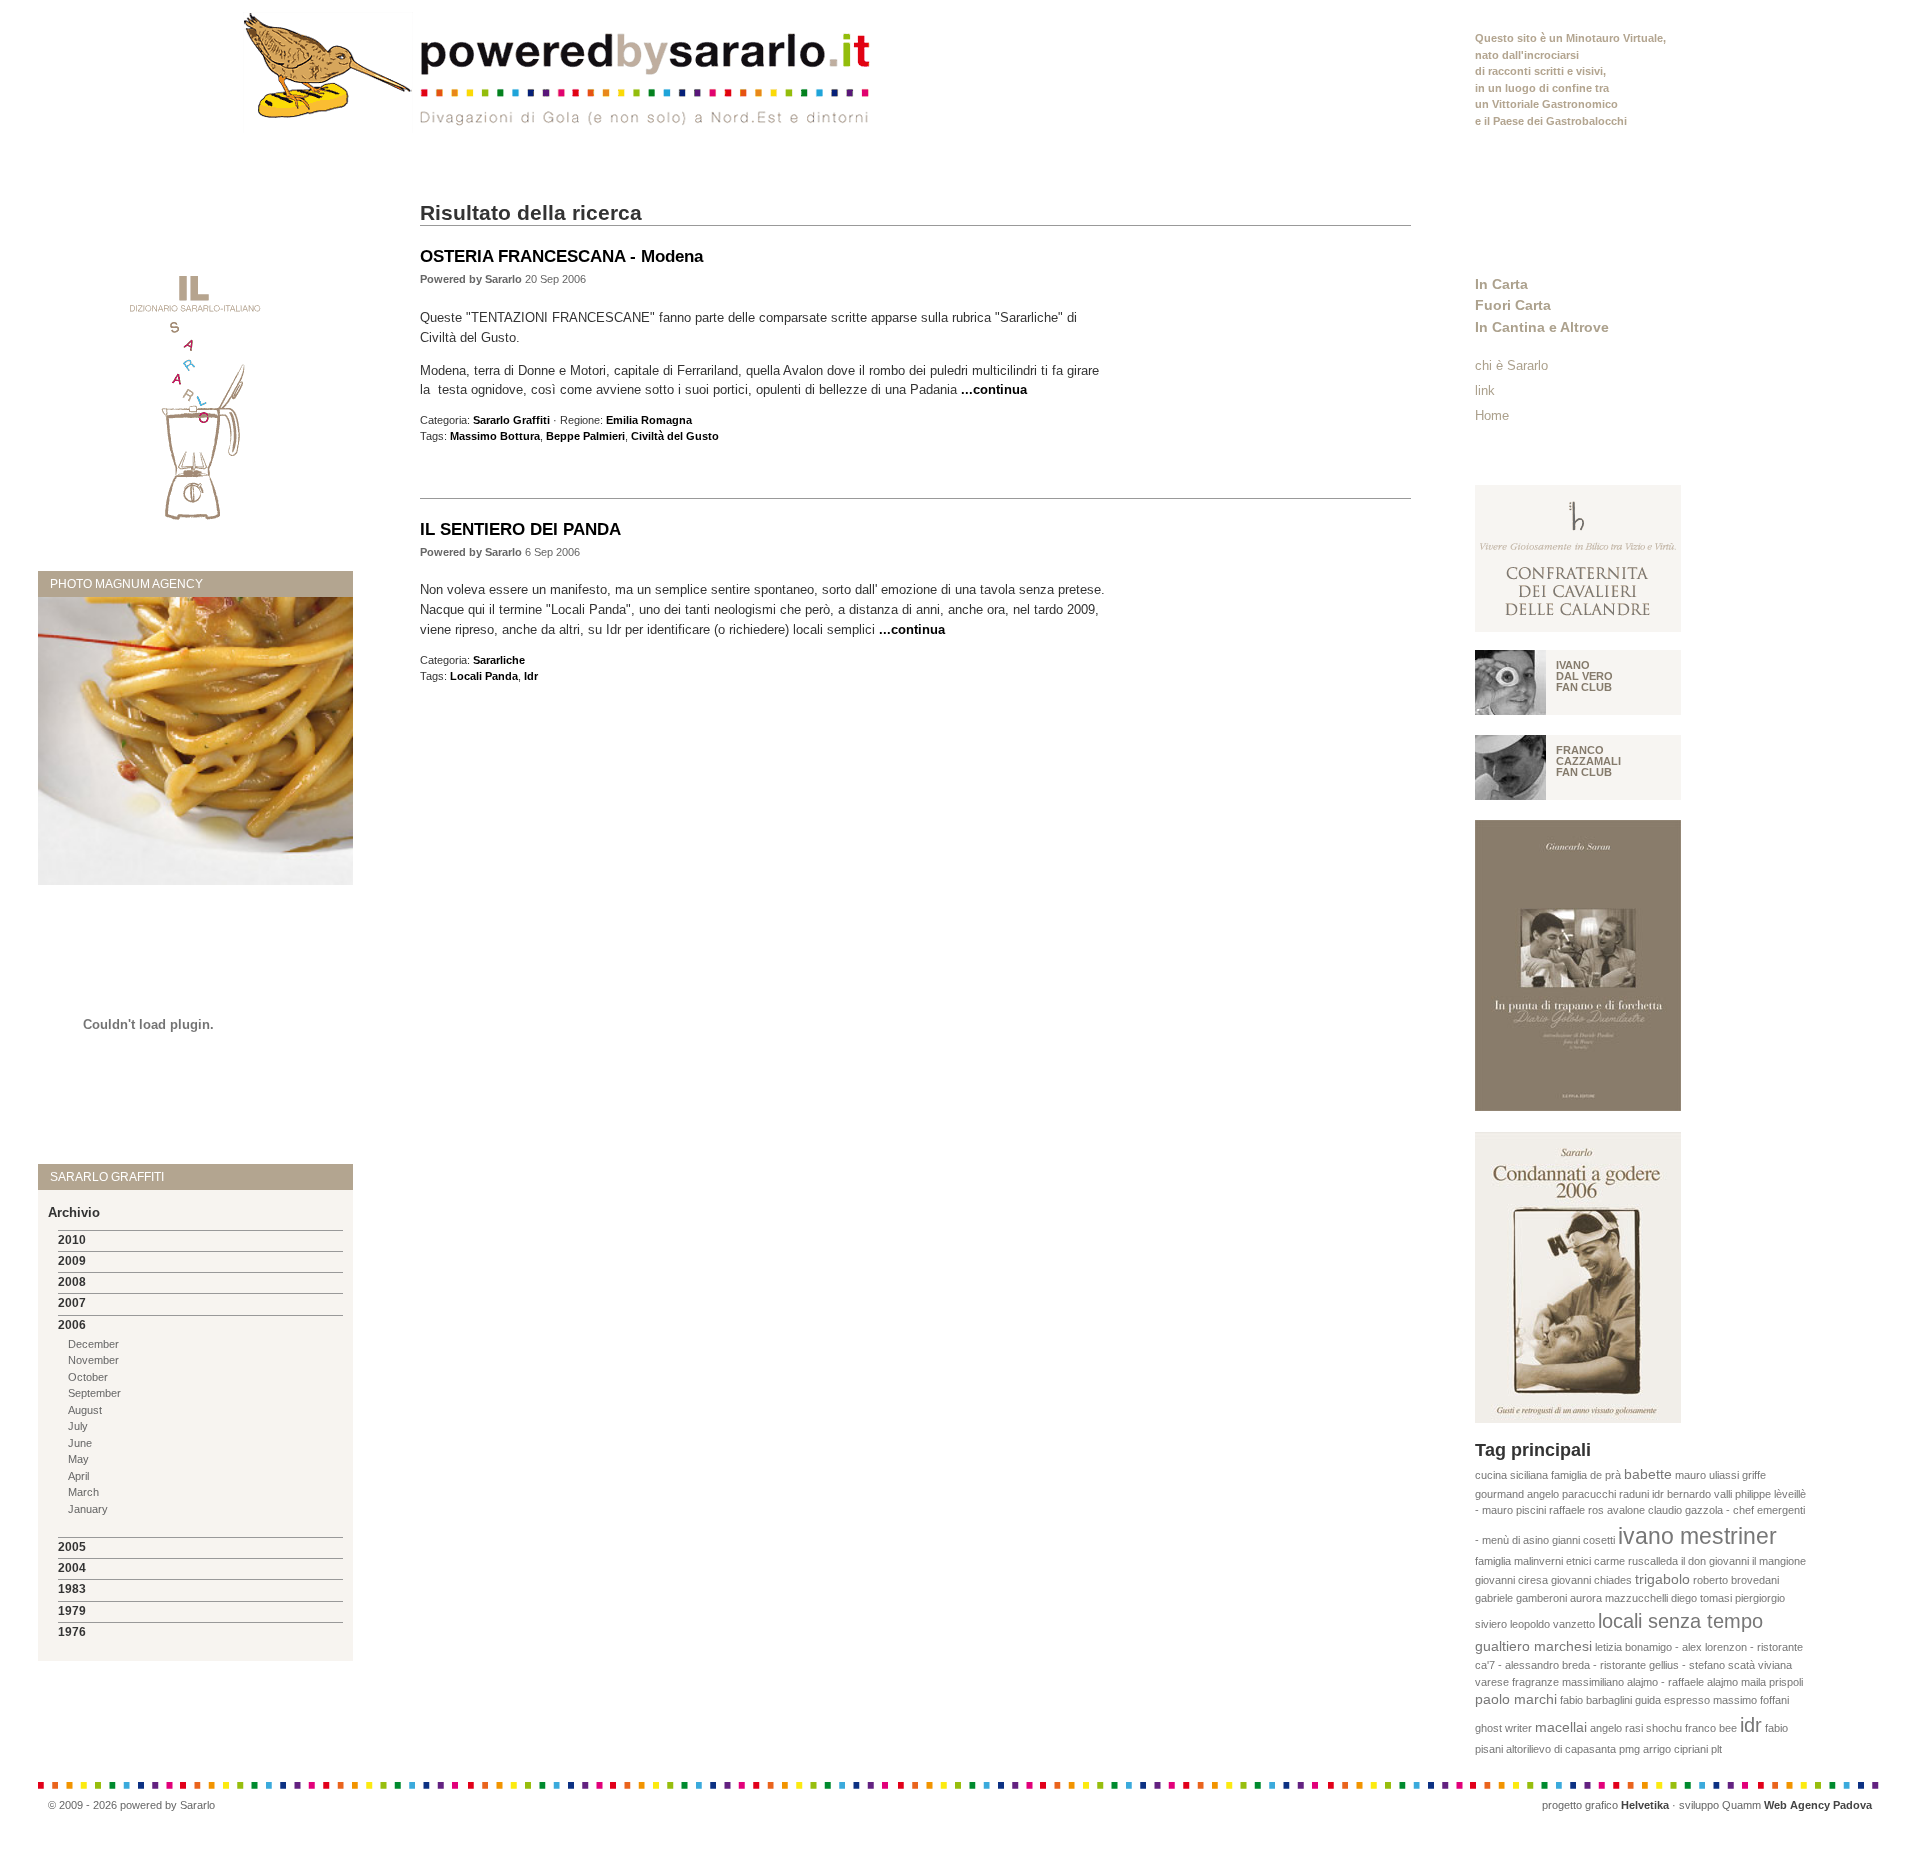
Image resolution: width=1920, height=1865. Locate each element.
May (78, 1459)
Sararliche (499, 660)
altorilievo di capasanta (1561, 1749)
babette (1648, 1474)
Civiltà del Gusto (675, 436)
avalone (1626, 1510)
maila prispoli (1772, 1682)
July (78, 1426)
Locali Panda (484, 676)
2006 (72, 1325)
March (83, 1492)
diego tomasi (1701, 1598)
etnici (1578, 1561)
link (1485, 390)
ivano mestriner (1697, 1536)
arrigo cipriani (1675, 1749)
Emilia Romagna (649, 420)
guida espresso (1672, 1700)
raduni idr (1641, 1494)
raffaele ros (1576, 1510)
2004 (72, 1568)
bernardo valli (1699, 1494)
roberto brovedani (1736, 1580)
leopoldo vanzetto (1552, 1624)
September (94, 1393)
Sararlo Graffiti (511, 420)
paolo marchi (1516, 1699)
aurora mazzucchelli (1619, 1598)
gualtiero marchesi (1533, 1646)
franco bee (1711, 1728)
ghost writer (1503, 1728)
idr (1751, 1725)
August (85, 1410)
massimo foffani (1751, 1700)
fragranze (1535, 1682)
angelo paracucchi (1571, 1494)
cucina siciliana (1511, 1475)
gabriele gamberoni (1521, 1598)
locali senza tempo (1680, 1621)
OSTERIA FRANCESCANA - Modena (561, 256)
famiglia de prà (1586, 1475)
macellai (1561, 1727)
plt (1716, 1749)
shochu (1664, 1728)
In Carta (1501, 284)
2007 (72, 1303)
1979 (72, 1611)
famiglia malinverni (1519, 1561)
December (93, 1344)
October (88, 1377)
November (93, 1360)
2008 (72, 1282)
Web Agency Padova (1818, 1805)
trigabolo (1662, 1579)
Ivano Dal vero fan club (1584, 676)
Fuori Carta (1513, 305)
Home (1492, 415)
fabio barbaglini (1596, 1700)
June (80, 1443)
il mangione (1779, 1561)
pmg (1629, 1749)
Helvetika (1645, 1805)
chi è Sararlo (1511, 365)
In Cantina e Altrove (1542, 327)
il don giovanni (1715, 1561)
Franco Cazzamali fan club (1588, 761)
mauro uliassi (1707, 1475)
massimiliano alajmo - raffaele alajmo (1650, 1682)
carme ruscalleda (1636, 1561)
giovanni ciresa (1511, 1580)
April (78, 1476)
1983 (72, 1589)
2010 (72, 1240)
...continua (994, 389)
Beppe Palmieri (585, 436)
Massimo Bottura (495, 436)
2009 (72, 1261)
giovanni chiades (1591, 1580)
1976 (72, 1632)
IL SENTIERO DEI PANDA (520, 529)
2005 (72, 1547)
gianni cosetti (1583, 1540)
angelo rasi (1616, 1728)
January (88, 1509)
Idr (531, 676)
